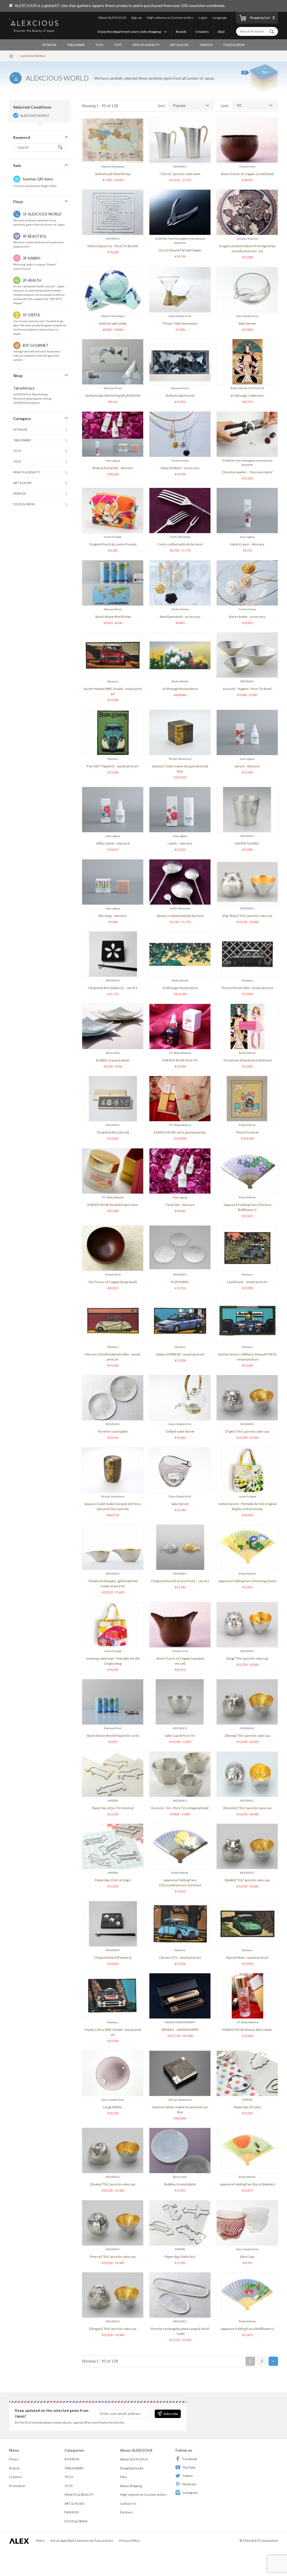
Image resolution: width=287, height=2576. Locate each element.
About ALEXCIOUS (112, 18)
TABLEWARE (76, 45)
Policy (40, 2541)
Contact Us (128, 2503)
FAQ (123, 2477)
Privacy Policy (129, 2541)
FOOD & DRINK (234, 45)
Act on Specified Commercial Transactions (82, 2541)
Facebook (190, 2459)
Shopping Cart (260, 18)
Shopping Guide (132, 2468)
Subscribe (171, 2414)
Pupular (180, 105)
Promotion (17, 2486)
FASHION (206, 45)
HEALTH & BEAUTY (146, 45)
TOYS (118, 45)
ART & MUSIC (180, 45)
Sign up (136, 18)
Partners (127, 2512)
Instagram (190, 2493)
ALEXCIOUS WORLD (35, 115)
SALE (221, 32)
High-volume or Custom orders (170, 18)
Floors (14, 2459)
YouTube (189, 2467)
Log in (203, 18)
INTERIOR (49, 45)
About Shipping (131, 2486)
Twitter (188, 2476)
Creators (202, 32)
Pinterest (189, 2484)
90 (239, 105)
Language (220, 18)
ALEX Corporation (265, 2541)
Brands (181, 32)
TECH (99, 45)
